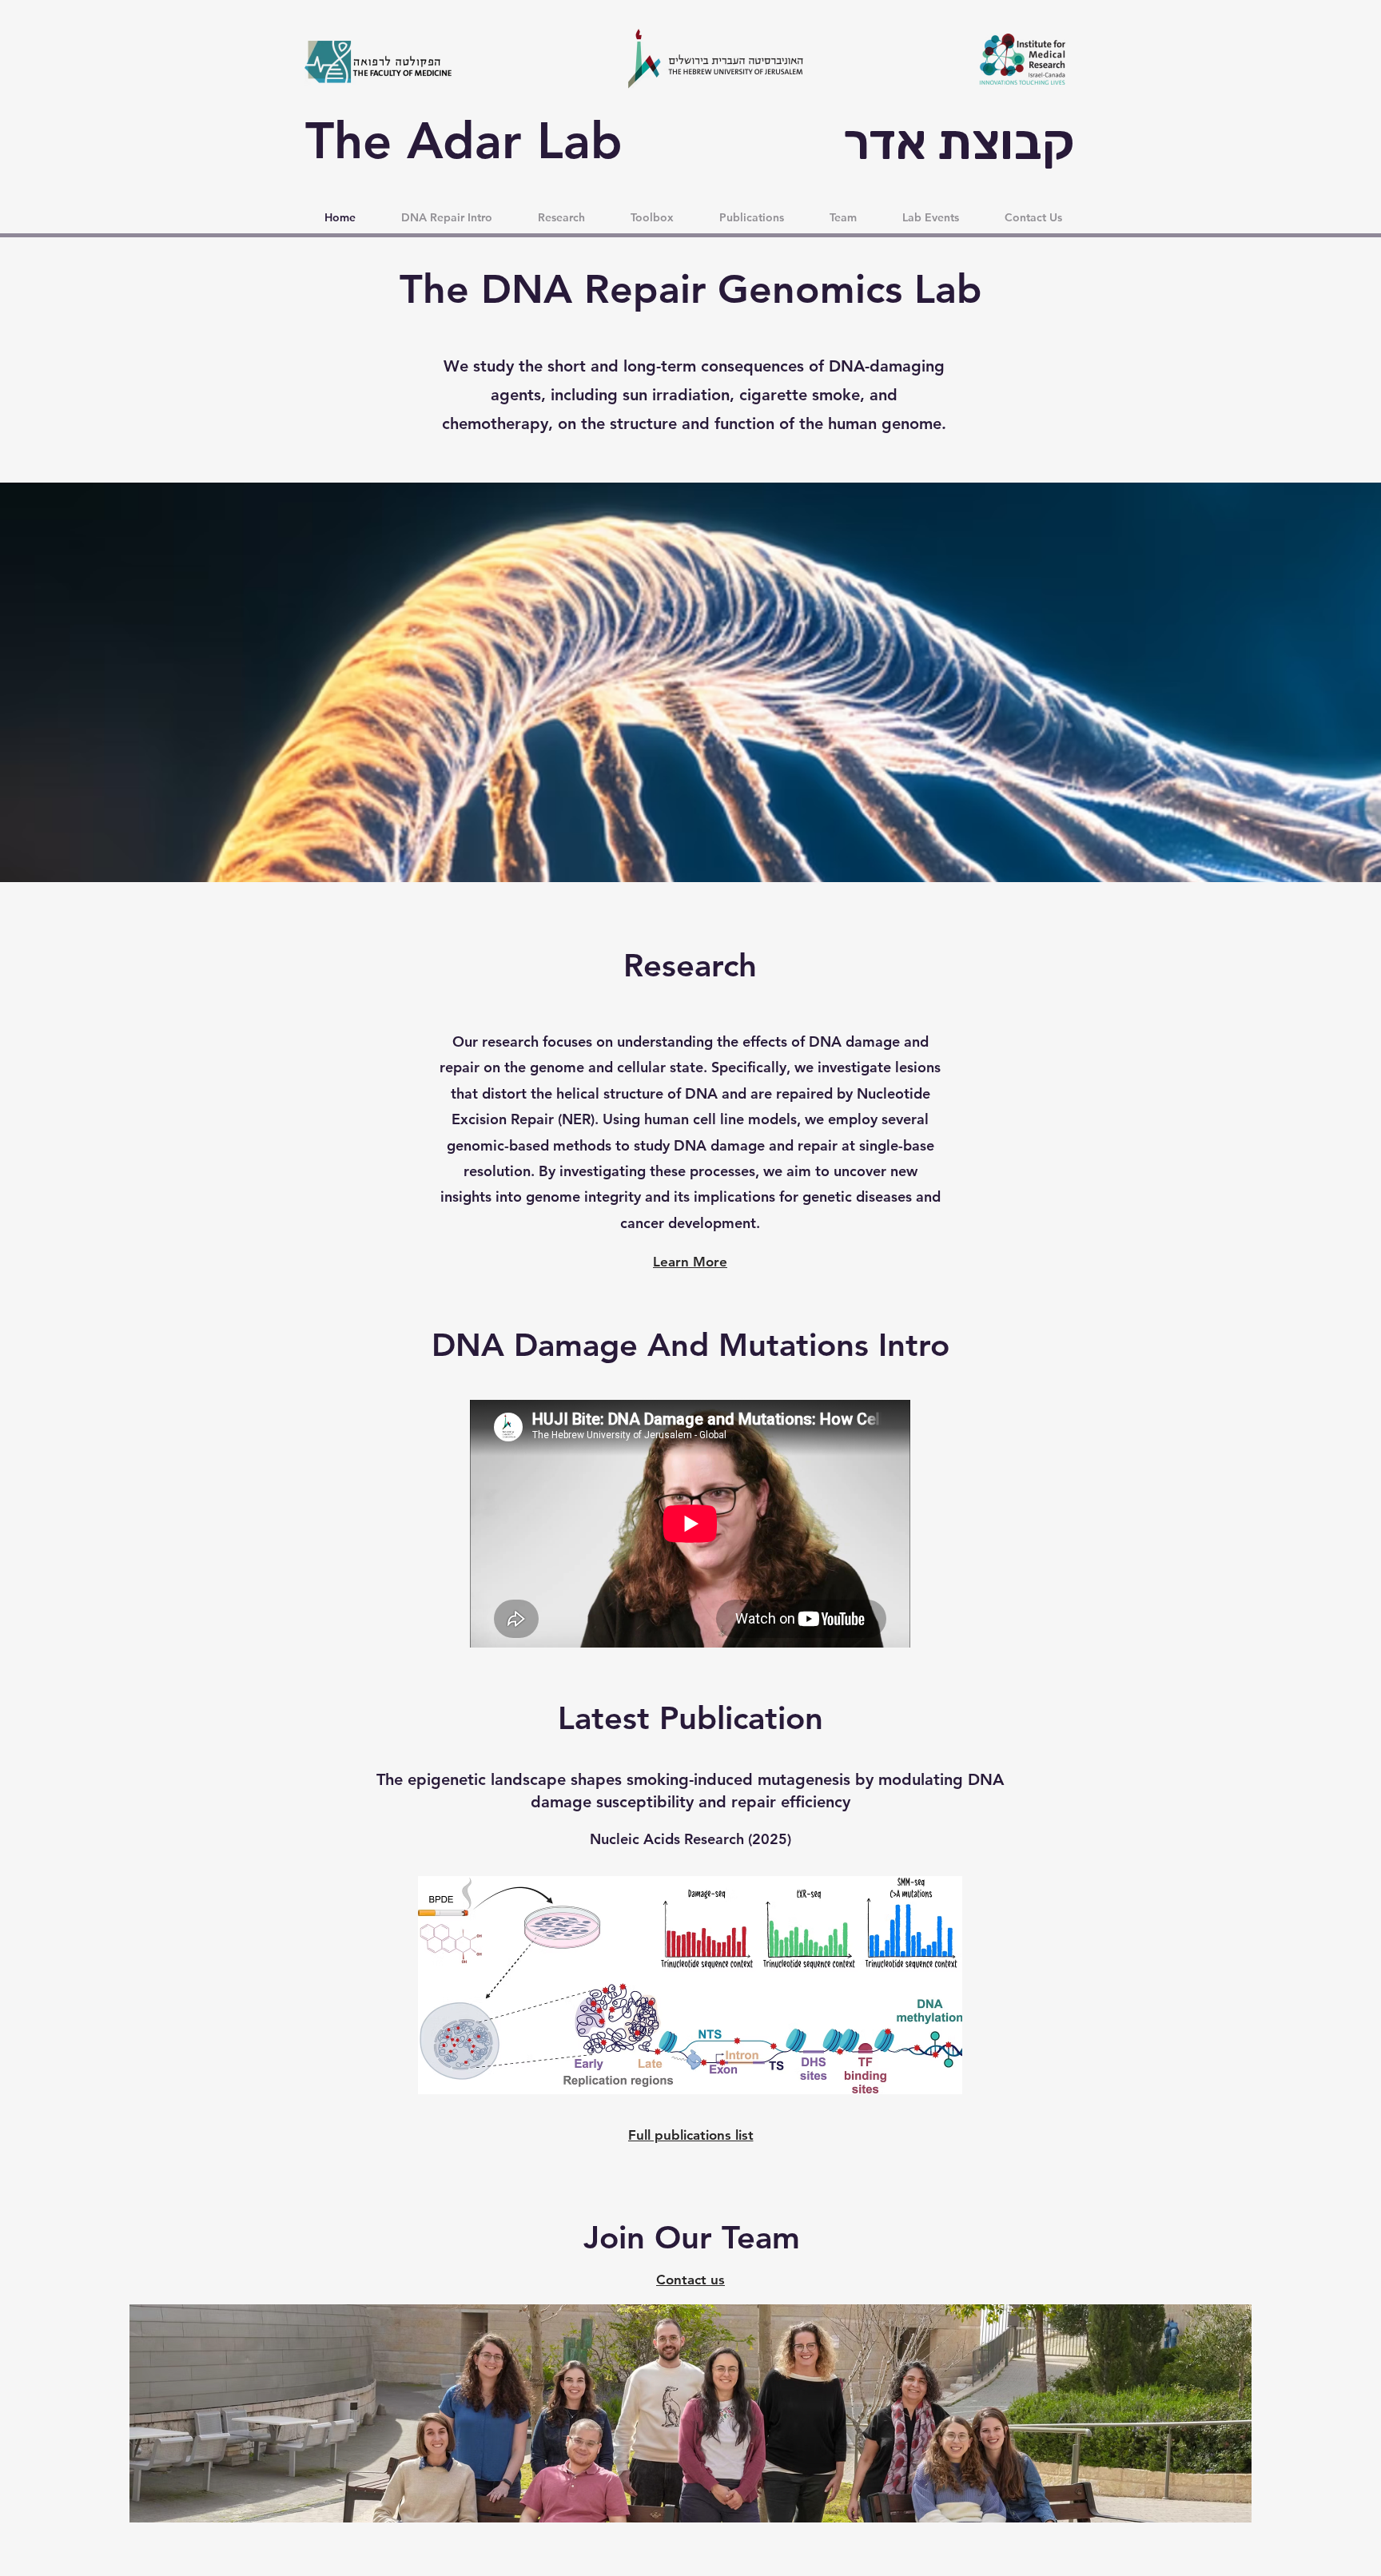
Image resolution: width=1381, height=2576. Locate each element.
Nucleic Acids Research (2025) (690, 1839)
